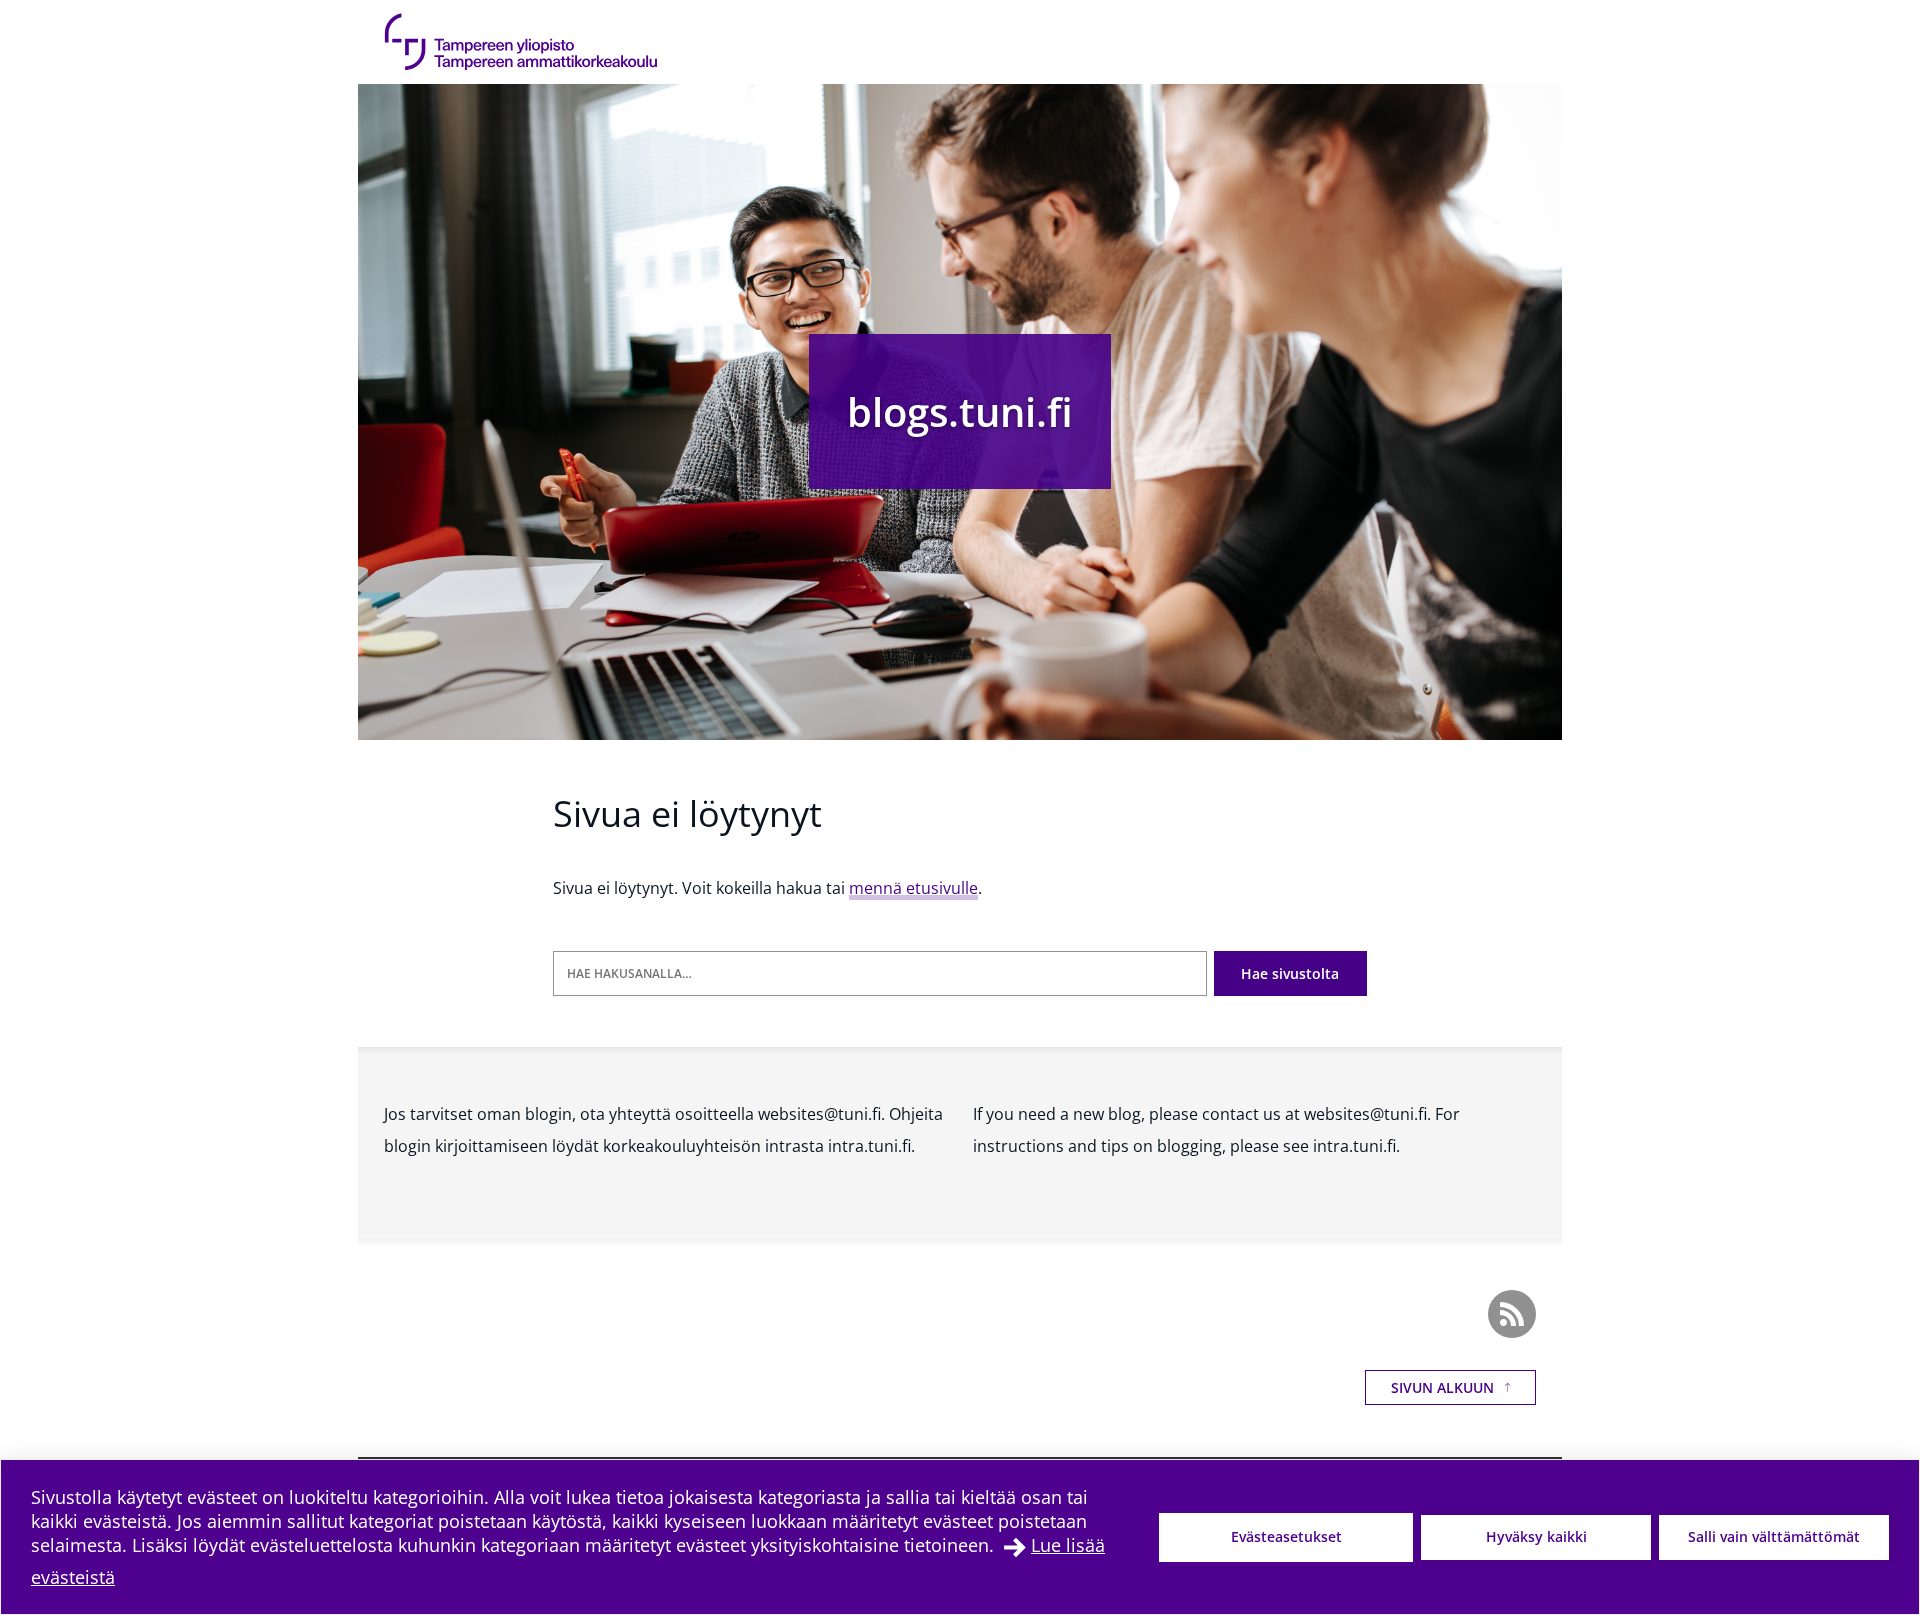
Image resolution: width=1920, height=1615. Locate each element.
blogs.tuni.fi (960, 411)
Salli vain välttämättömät (1774, 1536)
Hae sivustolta (1290, 973)
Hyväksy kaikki (1536, 1536)
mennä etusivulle (913, 888)
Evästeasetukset (1286, 1536)
